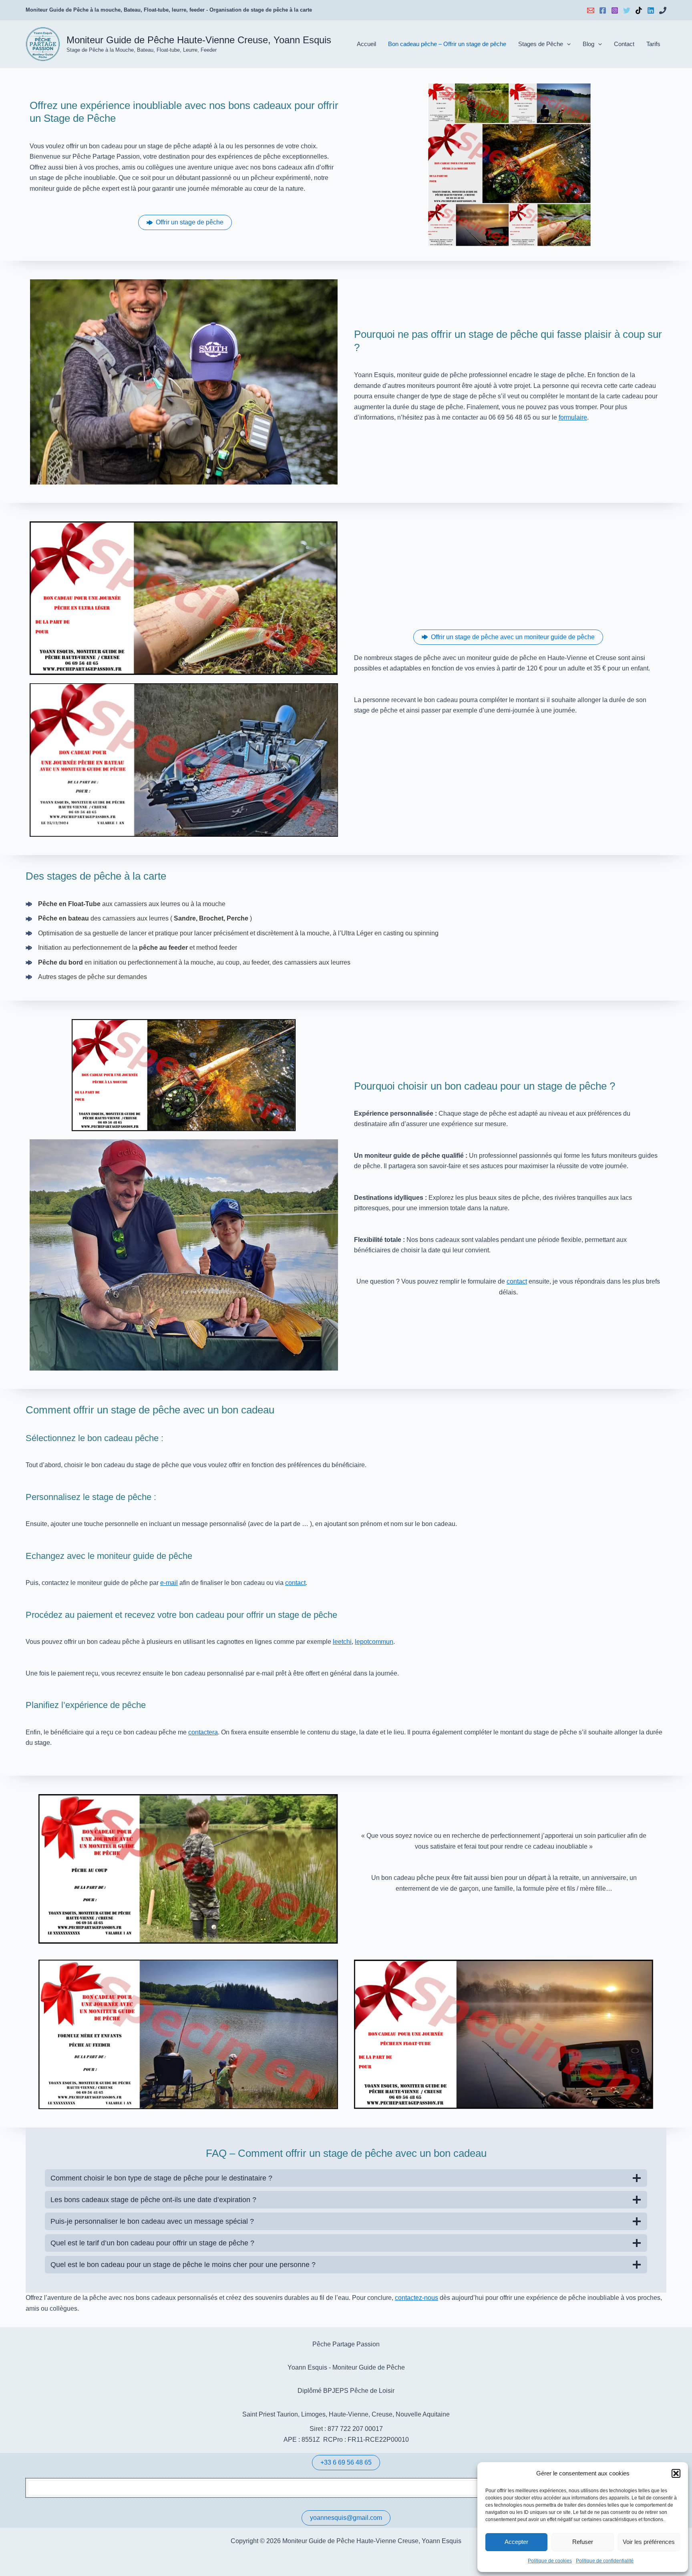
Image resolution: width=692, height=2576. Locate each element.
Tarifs (653, 44)
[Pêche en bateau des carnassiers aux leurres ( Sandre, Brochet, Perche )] (139, 919)
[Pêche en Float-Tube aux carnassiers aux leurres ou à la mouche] (126, 904)
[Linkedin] (651, 10)
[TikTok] (639, 10)
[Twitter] (627, 10)
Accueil (366, 44)
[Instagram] (615, 10)
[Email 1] (591, 10)
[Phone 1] (663, 10)
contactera (203, 1732)
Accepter (516, 2542)
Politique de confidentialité (605, 2561)
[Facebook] (603, 10)
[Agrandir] (328, 1805)
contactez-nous (416, 2298)
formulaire (573, 417)
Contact (624, 44)
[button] (676, 2473)
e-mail (169, 1583)
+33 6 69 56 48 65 (346, 2462)
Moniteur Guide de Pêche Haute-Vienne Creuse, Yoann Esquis (199, 40)
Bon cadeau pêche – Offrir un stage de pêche (447, 44)
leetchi (342, 1642)
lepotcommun (374, 1642)
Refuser (583, 2542)
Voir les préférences (649, 2542)
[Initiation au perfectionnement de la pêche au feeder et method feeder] (131, 948)
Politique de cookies (550, 2561)
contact (517, 1281)
